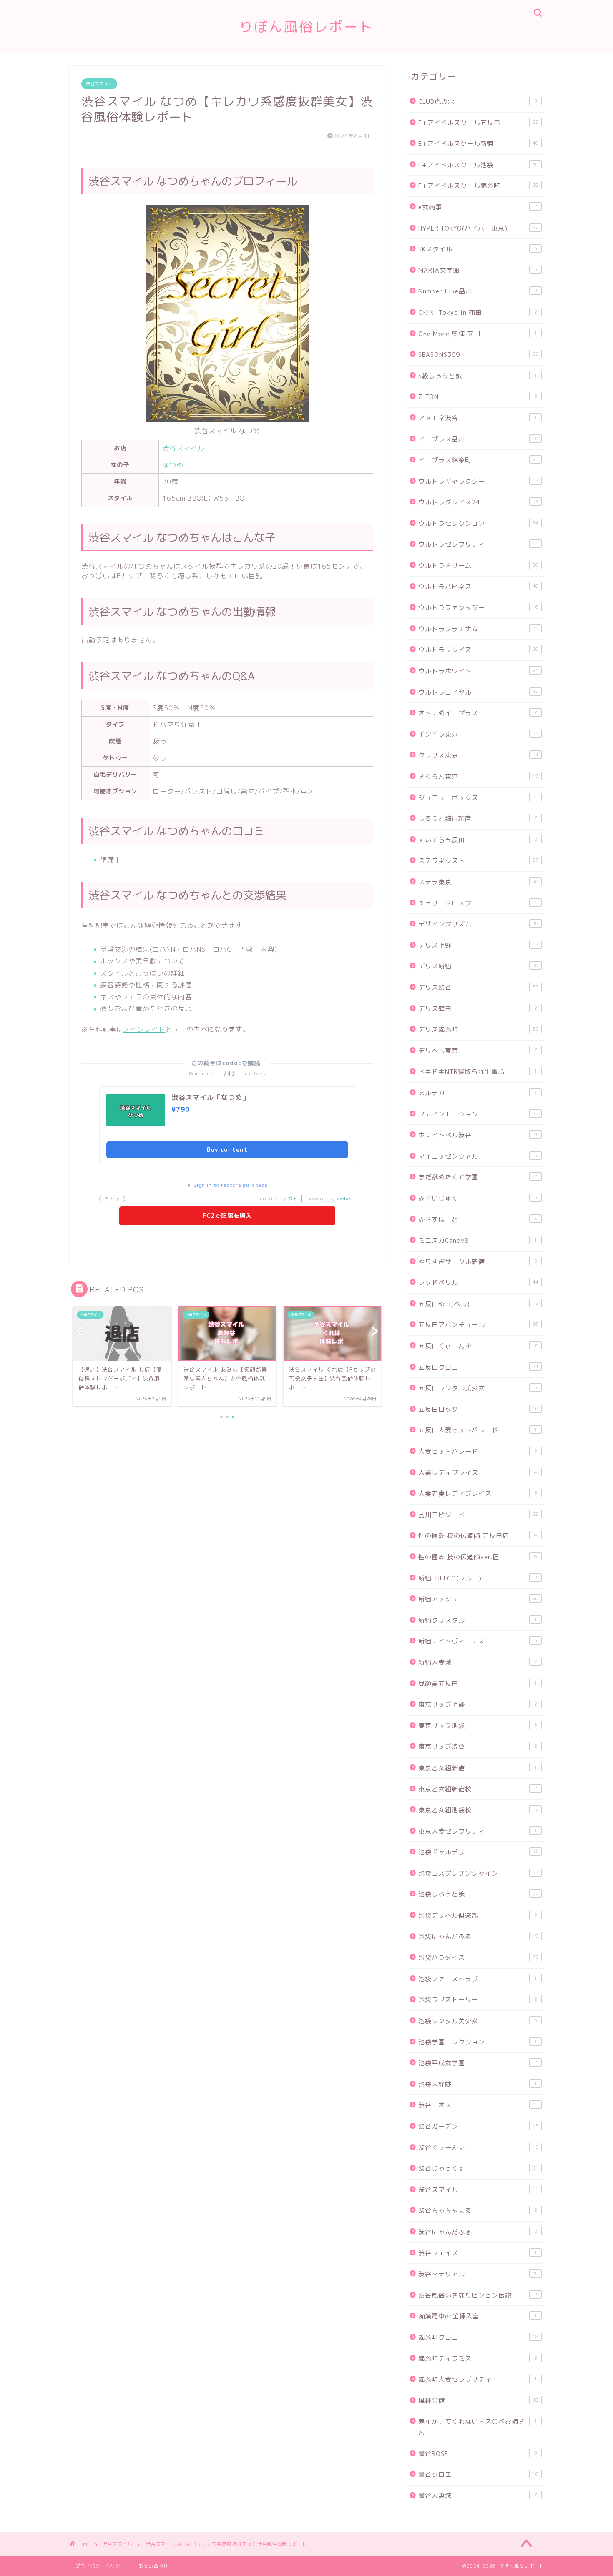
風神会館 (478, 2401)
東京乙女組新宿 (478, 1768)
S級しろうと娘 (478, 376)
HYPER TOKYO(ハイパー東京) (478, 228)
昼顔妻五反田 (478, 1684)
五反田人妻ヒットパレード (478, 1430)
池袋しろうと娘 (478, 1894)
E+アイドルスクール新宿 (478, 144)
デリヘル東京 (478, 1051)
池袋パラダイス (478, 1958)
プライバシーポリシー (100, 2566)
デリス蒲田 (478, 1009)
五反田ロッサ (478, 1409)
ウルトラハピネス (478, 587)
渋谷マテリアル (478, 2274)
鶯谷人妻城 (478, 2496)
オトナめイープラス (478, 713)
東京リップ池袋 (478, 1726)
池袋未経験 (478, 2084)
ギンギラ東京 (478, 734)
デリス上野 (478, 945)
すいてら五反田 (478, 840)
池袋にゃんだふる (478, 1937)
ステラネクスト (478, 861)
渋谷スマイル (99, 84)
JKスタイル (478, 249)
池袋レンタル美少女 (478, 2021)
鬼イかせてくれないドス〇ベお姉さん (478, 2427)
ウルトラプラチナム (478, 629)
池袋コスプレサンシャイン (478, 1873)
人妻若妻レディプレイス (478, 1494)
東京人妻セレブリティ (478, 1831)
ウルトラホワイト (478, 671)
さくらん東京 (478, 776)
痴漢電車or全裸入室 (478, 2316)
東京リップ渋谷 (478, 1747)
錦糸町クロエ (478, 2337)
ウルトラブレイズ (478, 650)
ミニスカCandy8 (478, 1240)
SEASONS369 (478, 355)
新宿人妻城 (478, 1662)
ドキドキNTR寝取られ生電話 (478, 1072)
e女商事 (478, 207)
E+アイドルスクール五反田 (478, 123)
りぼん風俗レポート (306, 26)
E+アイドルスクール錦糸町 (478, 186)
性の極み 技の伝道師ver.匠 (478, 1557)
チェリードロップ (478, 903)
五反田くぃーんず (478, 1346)
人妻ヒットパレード (478, 1451)
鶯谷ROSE (478, 2454)
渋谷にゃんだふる (478, 2232)
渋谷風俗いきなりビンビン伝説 (478, 2295)
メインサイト (144, 1029)
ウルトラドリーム (478, 566)
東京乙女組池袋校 (478, 1810)
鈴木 (293, 1199)
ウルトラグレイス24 (478, 502)
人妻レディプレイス (478, 1473)
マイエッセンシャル (478, 1156)
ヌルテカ (478, 1093)
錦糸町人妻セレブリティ (478, 2379)
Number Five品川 (478, 291)
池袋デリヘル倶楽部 (478, 1915)
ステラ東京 (478, 882)
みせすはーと (478, 1219)
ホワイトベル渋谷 (478, 1135)
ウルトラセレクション (478, 523)
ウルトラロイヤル (478, 692)
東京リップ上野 (478, 1704)
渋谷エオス (478, 2105)
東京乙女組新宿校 (478, 1789)
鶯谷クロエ (478, 2474)
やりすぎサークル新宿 (478, 1262)
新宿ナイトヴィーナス (478, 1641)
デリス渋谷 (478, 987)
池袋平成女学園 (478, 2063)
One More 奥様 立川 (478, 334)
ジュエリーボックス (478, 798)
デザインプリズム (478, 924)
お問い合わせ (153, 2566)
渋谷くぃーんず (478, 2148)
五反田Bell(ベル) (478, 1304)
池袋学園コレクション (478, 2042)
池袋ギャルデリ (478, 1852)
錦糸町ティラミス (478, 2359)
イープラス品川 (478, 439)
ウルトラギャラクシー (478, 481)
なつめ (173, 465)
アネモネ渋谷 (478, 418)
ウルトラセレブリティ (478, 544)
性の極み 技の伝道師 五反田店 (478, 1536)
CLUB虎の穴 (478, 102)
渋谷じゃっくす (478, 2168)
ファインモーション (478, 1114)
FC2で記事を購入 (227, 1215)
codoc (344, 1199)
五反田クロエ (478, 1367)
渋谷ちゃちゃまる (478, 2211)
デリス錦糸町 (478, 1030)
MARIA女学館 (478, 270)
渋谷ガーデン (478, 2126)
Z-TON (478, 397)
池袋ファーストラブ (478, 1979)
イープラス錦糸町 (478, 460)
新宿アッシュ (478, 1599)
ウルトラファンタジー (478, 608)
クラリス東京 (478, 755)
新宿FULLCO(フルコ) (478, 1578)
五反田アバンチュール (478, 1325)
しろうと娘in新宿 (478, 819)
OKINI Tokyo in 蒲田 (478, 312)
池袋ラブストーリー (478, 2000)
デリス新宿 (478, 966)
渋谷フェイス (478, 2253)
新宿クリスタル (478, 1620)
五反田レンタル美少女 (478, 1388)
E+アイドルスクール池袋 (478, 165)
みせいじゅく (478, 1198)
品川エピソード (478, 1515)
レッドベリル (478, 1283)
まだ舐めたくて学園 (478, 1177)
